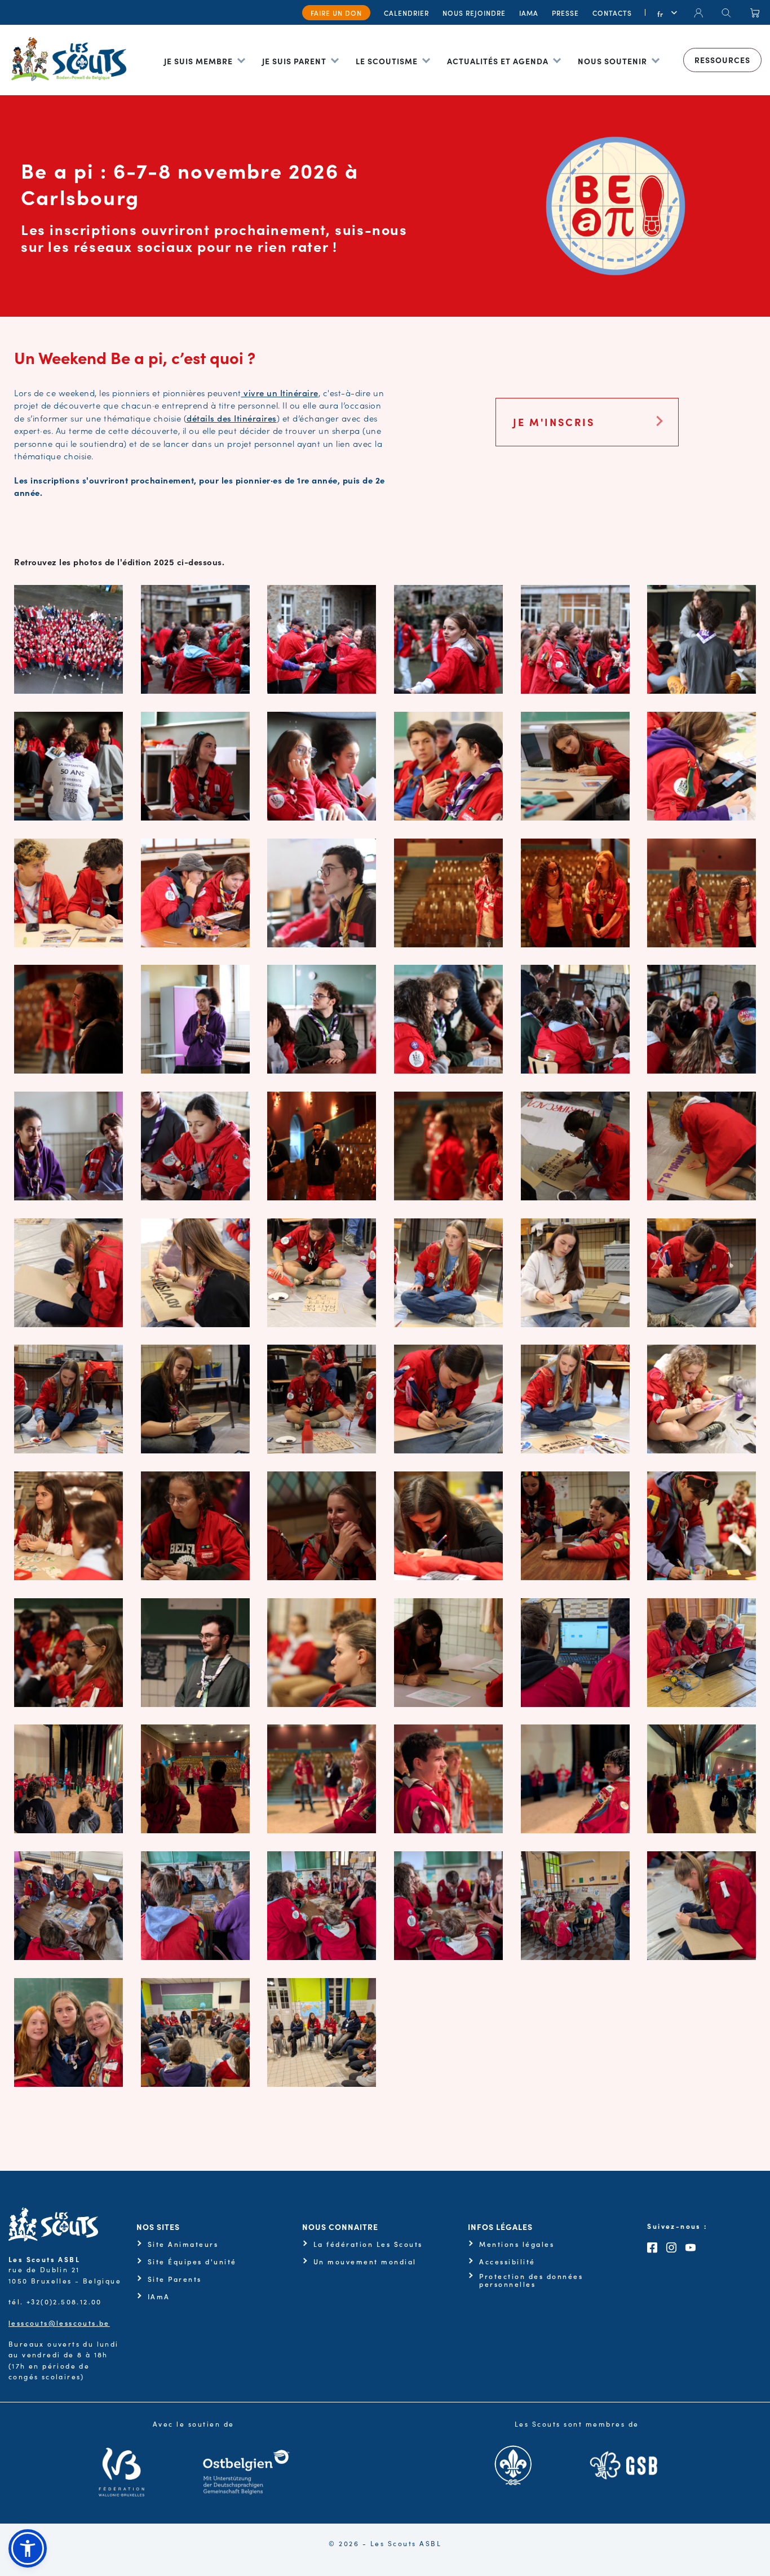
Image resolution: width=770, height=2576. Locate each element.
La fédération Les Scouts (368, 2244)
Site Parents (175, 2279)
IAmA (159, 2296)
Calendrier (406, 13)
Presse (565, 13)
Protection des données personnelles (531, 2280)
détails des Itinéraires (232, 418)
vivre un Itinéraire (280, 393)
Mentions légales (517, 2244)
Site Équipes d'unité (192, 2262)
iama (529, 13)
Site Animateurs (183, 2244)
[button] (28, 2548)
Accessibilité (507, 2262)
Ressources (722, 60)
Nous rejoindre (474, 13)
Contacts (612, 13)
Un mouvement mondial (365, 2262)
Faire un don (336, 13)
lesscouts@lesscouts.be (59, 2323)
